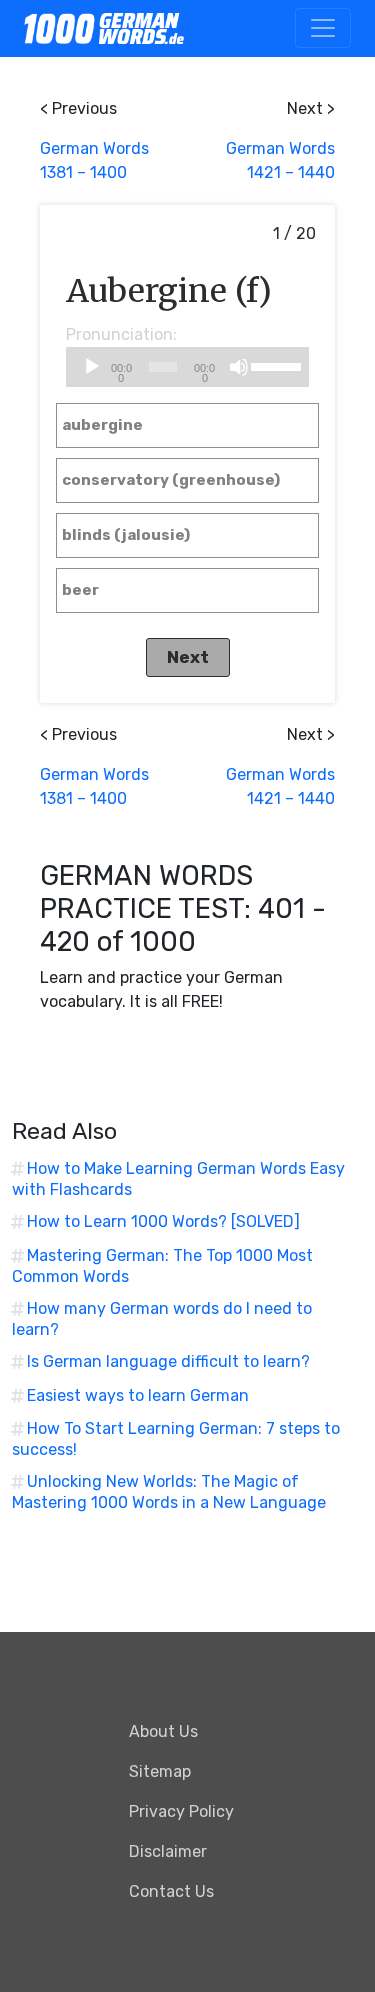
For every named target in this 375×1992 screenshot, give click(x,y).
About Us (163, 1731)
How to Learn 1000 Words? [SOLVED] (163, 1221)
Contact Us (171, 1891)
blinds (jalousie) (126, 535)
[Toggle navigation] (323, 28)
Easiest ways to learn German (138, 1395)
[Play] (92, 367)
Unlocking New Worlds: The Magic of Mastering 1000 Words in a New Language (169, 1492)
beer (80, 590)
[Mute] (239, 367)
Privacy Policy (181, 1811)
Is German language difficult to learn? (168, 1361)
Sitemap (160, 1771)
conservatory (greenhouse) (171, 480)
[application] (188, 367)
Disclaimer (168, 1851)
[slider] (275, 365)
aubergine (102, 425)
